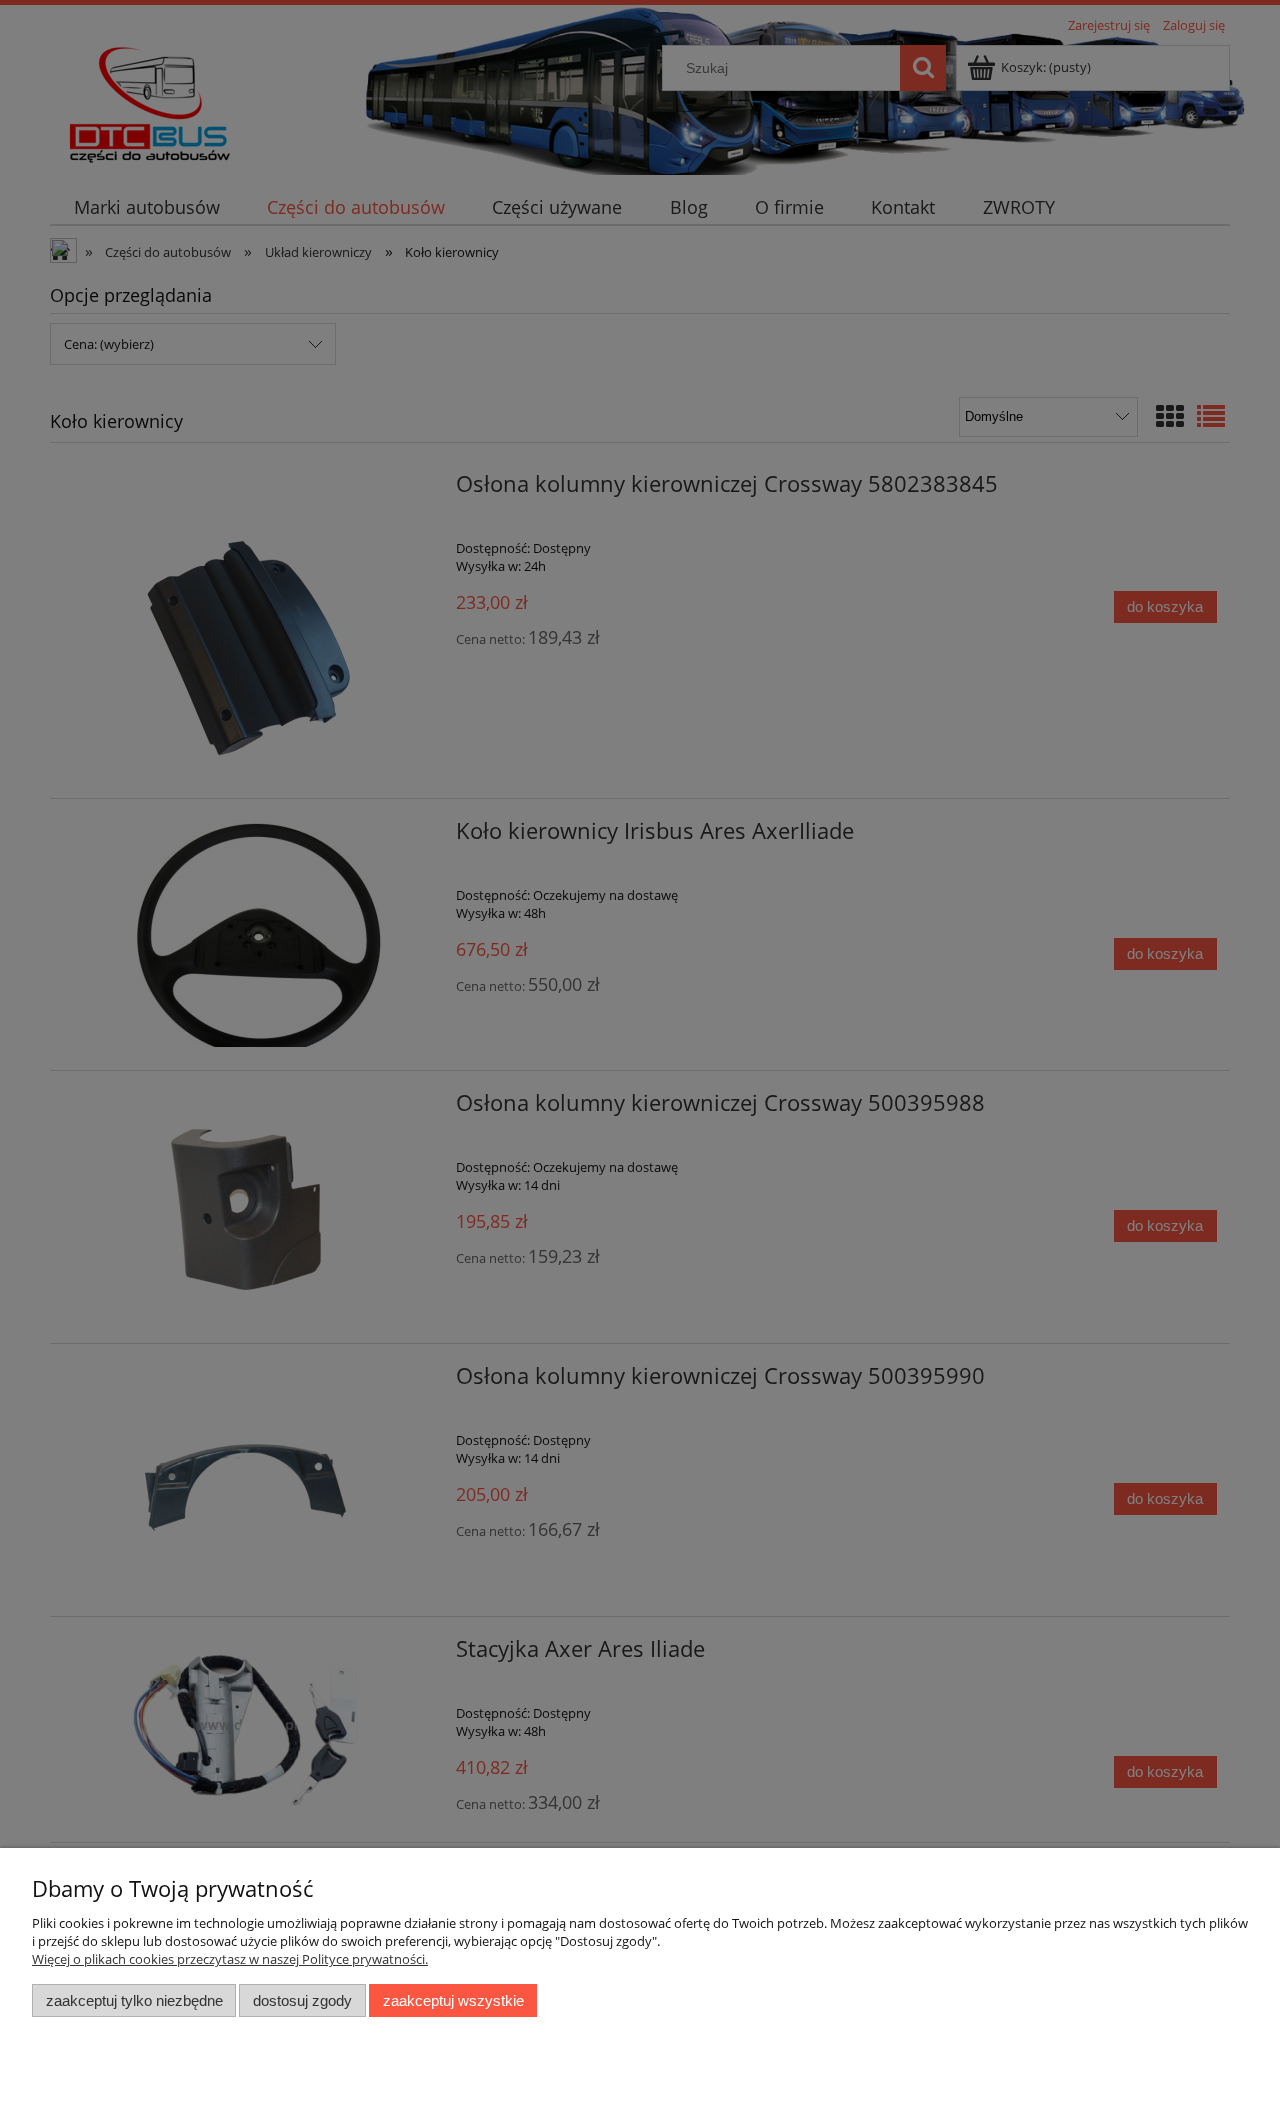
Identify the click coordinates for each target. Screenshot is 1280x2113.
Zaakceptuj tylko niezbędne (134, 2000)
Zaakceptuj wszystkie (453, 2000)
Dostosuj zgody (302, 2000)
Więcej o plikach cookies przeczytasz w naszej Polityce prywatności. (230, 1959)
